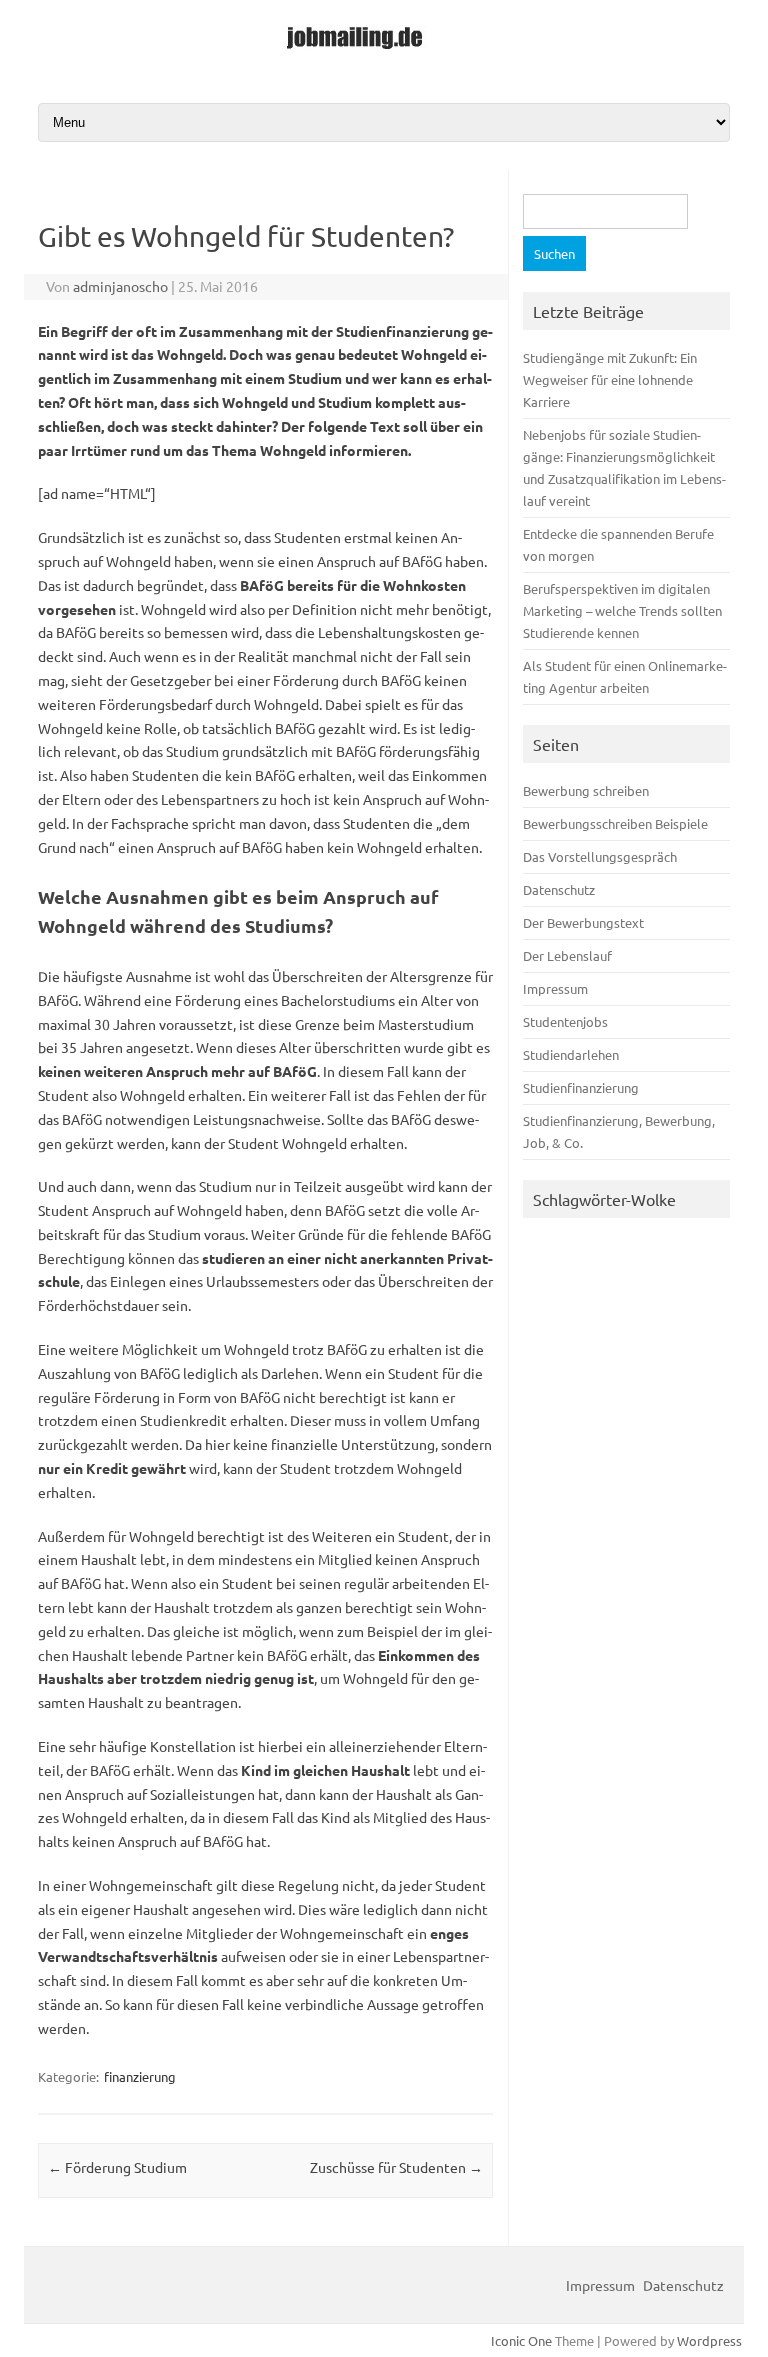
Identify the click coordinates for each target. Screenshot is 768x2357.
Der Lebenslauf (567, 955)
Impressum (555, 988)
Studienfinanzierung (581, 1087)
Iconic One (521, 2340)
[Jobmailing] (384, 51)
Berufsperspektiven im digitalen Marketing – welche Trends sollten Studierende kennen (622, 610)
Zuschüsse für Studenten (396, 2167)
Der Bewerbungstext (583, 922)
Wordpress (709, 2340)
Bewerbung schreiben (586, 790)
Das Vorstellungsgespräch (600, 856)
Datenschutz (559, 889)
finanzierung (140, 2076)
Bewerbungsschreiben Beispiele (615, 823)
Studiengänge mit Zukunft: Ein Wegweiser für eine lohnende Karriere (610, 379)
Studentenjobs (565, 1021)
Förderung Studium (117, 2167)
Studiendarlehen (571, 1054)
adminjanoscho (120, 286)
